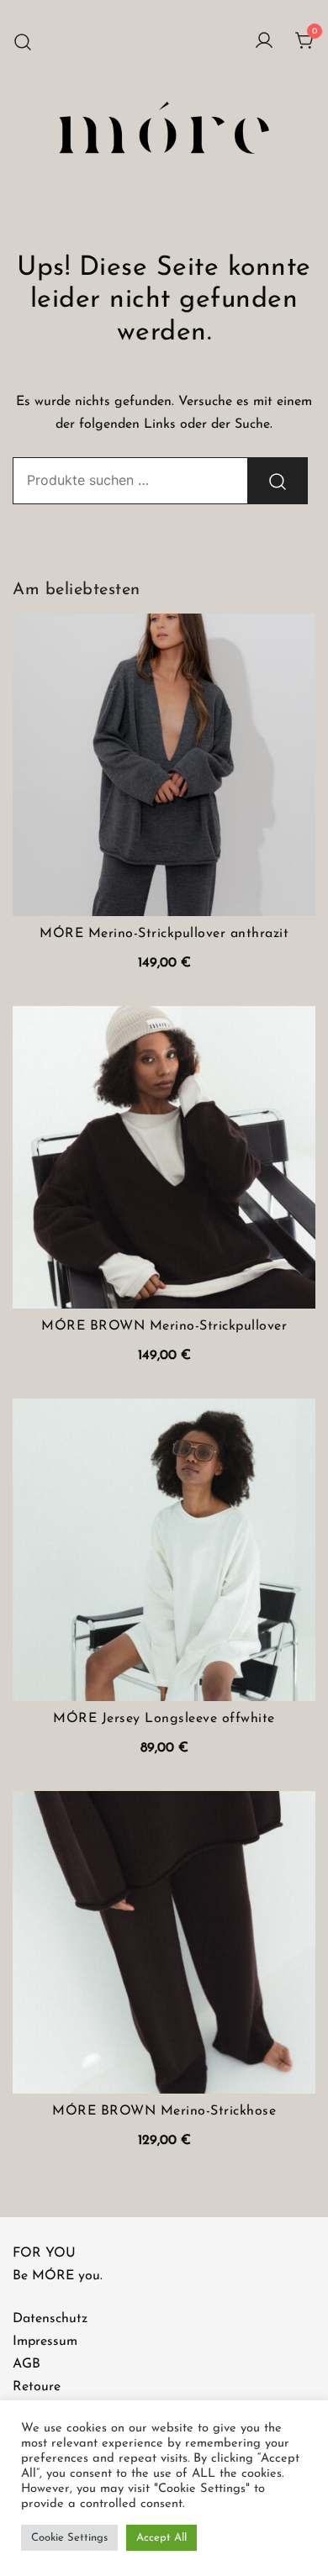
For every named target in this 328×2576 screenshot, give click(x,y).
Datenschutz (50, 2319)
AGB (26, 2364)
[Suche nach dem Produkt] (278, 481)
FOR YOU (44, 2253)
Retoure (37, 2387)
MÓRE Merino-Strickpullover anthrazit (164, 934)
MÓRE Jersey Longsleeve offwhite (164, 1719)
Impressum (45, 2342)
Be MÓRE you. (58, 2276)
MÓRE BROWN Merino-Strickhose (164, 2111)
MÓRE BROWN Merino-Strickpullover (164, 1326)
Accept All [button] (161, 2538)
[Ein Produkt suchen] (23, 42)
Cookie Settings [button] (69, 2538)
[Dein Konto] (264, 42)
